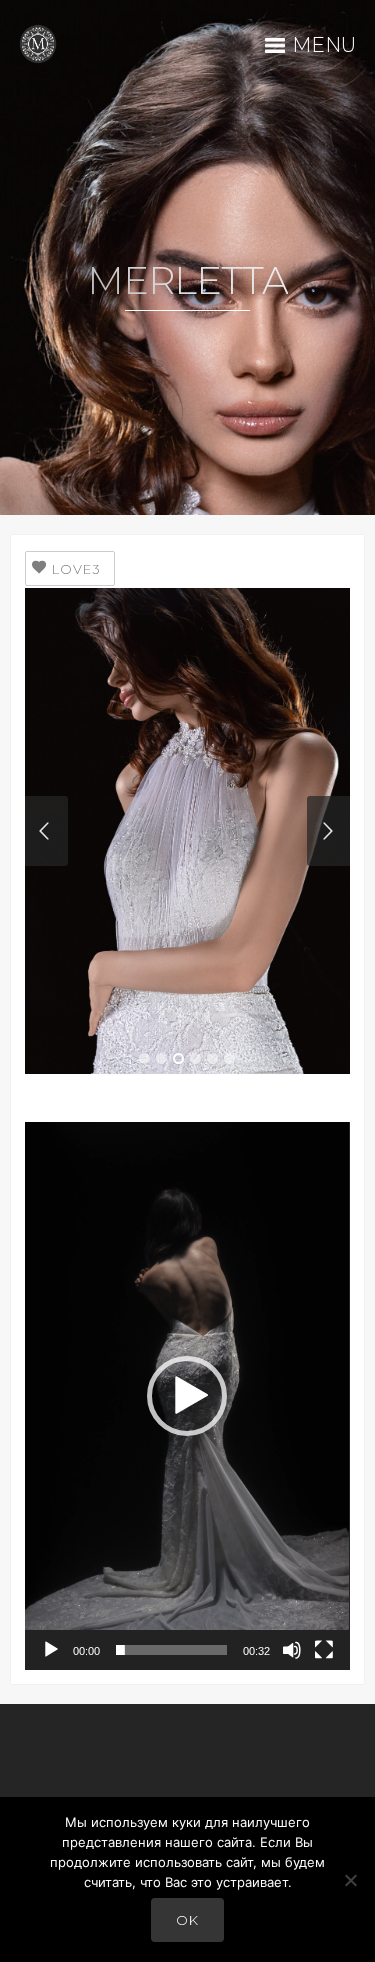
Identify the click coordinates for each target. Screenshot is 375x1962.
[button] (187, 1396)
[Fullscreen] (324, 1650)
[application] (187, 1395)
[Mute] (292, 1650)
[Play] (51, 1650)
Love (76, 569)
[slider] (171, 1650)
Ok (187, 1920)
